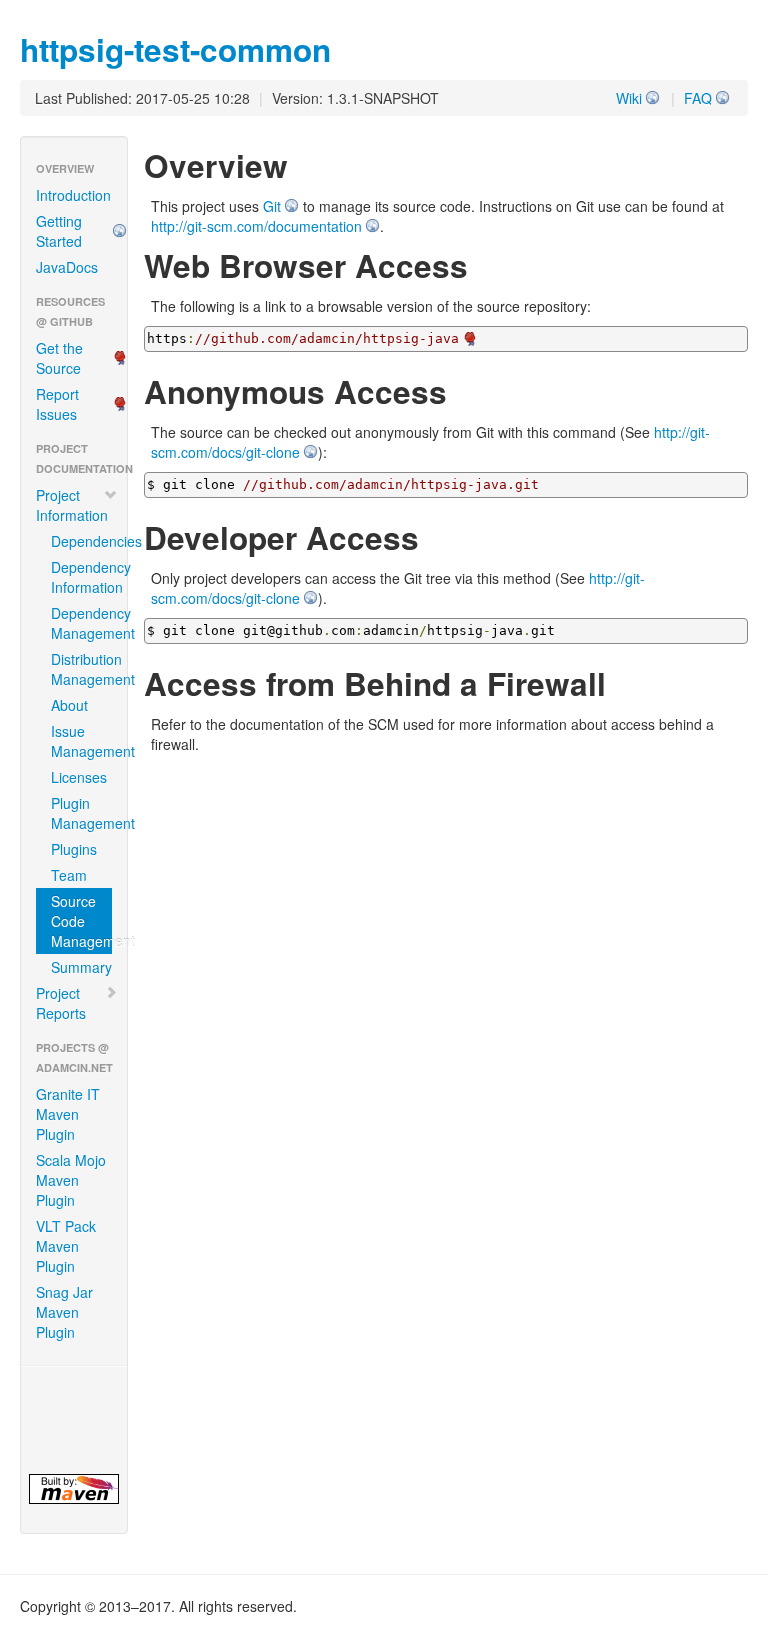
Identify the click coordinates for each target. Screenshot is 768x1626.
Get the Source (59, 358)
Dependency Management (81, 623)
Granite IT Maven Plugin (68, 1114)
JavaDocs (67, 267)
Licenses (79, 777)
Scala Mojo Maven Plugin (71, 1180)
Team (69, 875)
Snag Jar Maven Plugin (64, 1312)
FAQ (698, 98)
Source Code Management (81, 921)
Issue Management (81, 741)
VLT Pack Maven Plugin (66, 1246)
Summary (81, 967)
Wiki (629, 98)
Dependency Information (81, 577)
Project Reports (61, 1003)
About (69, 705)
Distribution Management (81, 669)
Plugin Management (81, 813)
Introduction (73, 195)
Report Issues (57, 404)
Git (272, 206)
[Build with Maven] (74, 1489)
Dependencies (81, 541)
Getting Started (59, 231)
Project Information (72, 505)
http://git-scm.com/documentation (256, 226)
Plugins (74, 849)
